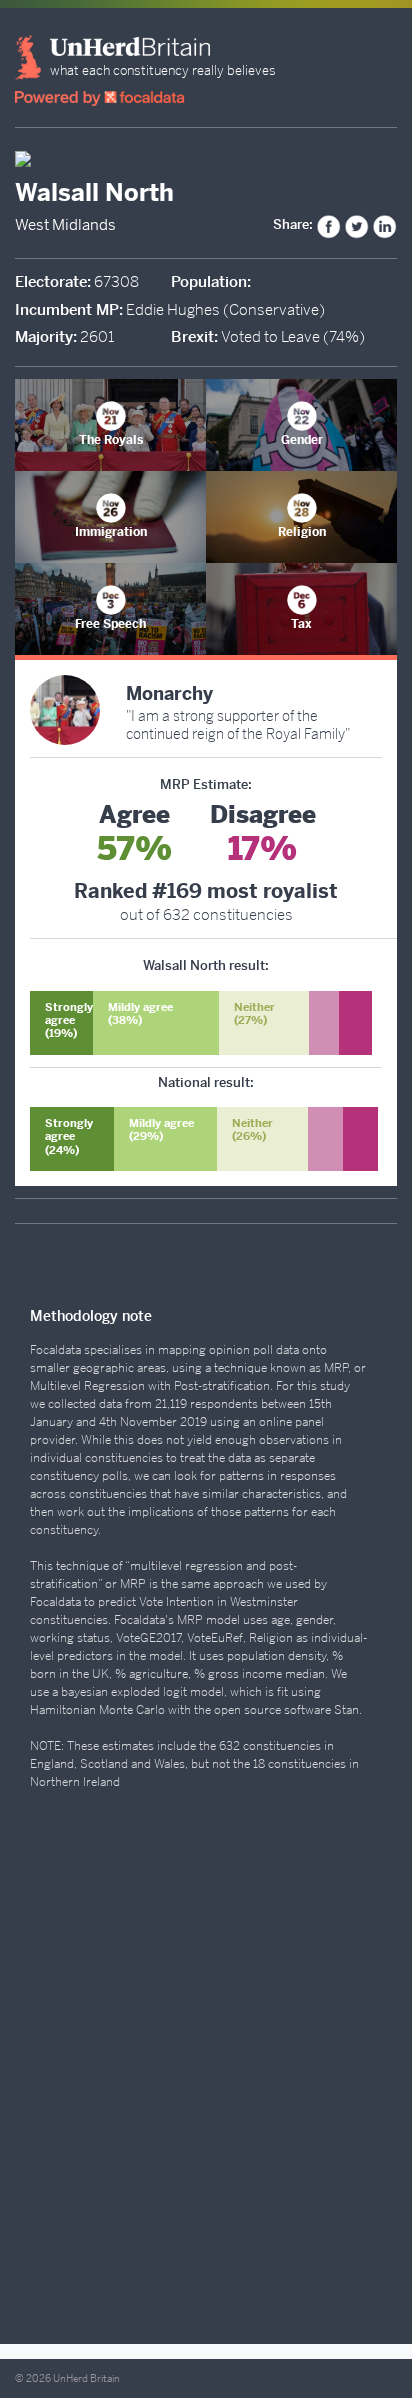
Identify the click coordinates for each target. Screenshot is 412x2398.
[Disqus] (206, 2074)
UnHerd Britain (86, 2378)
